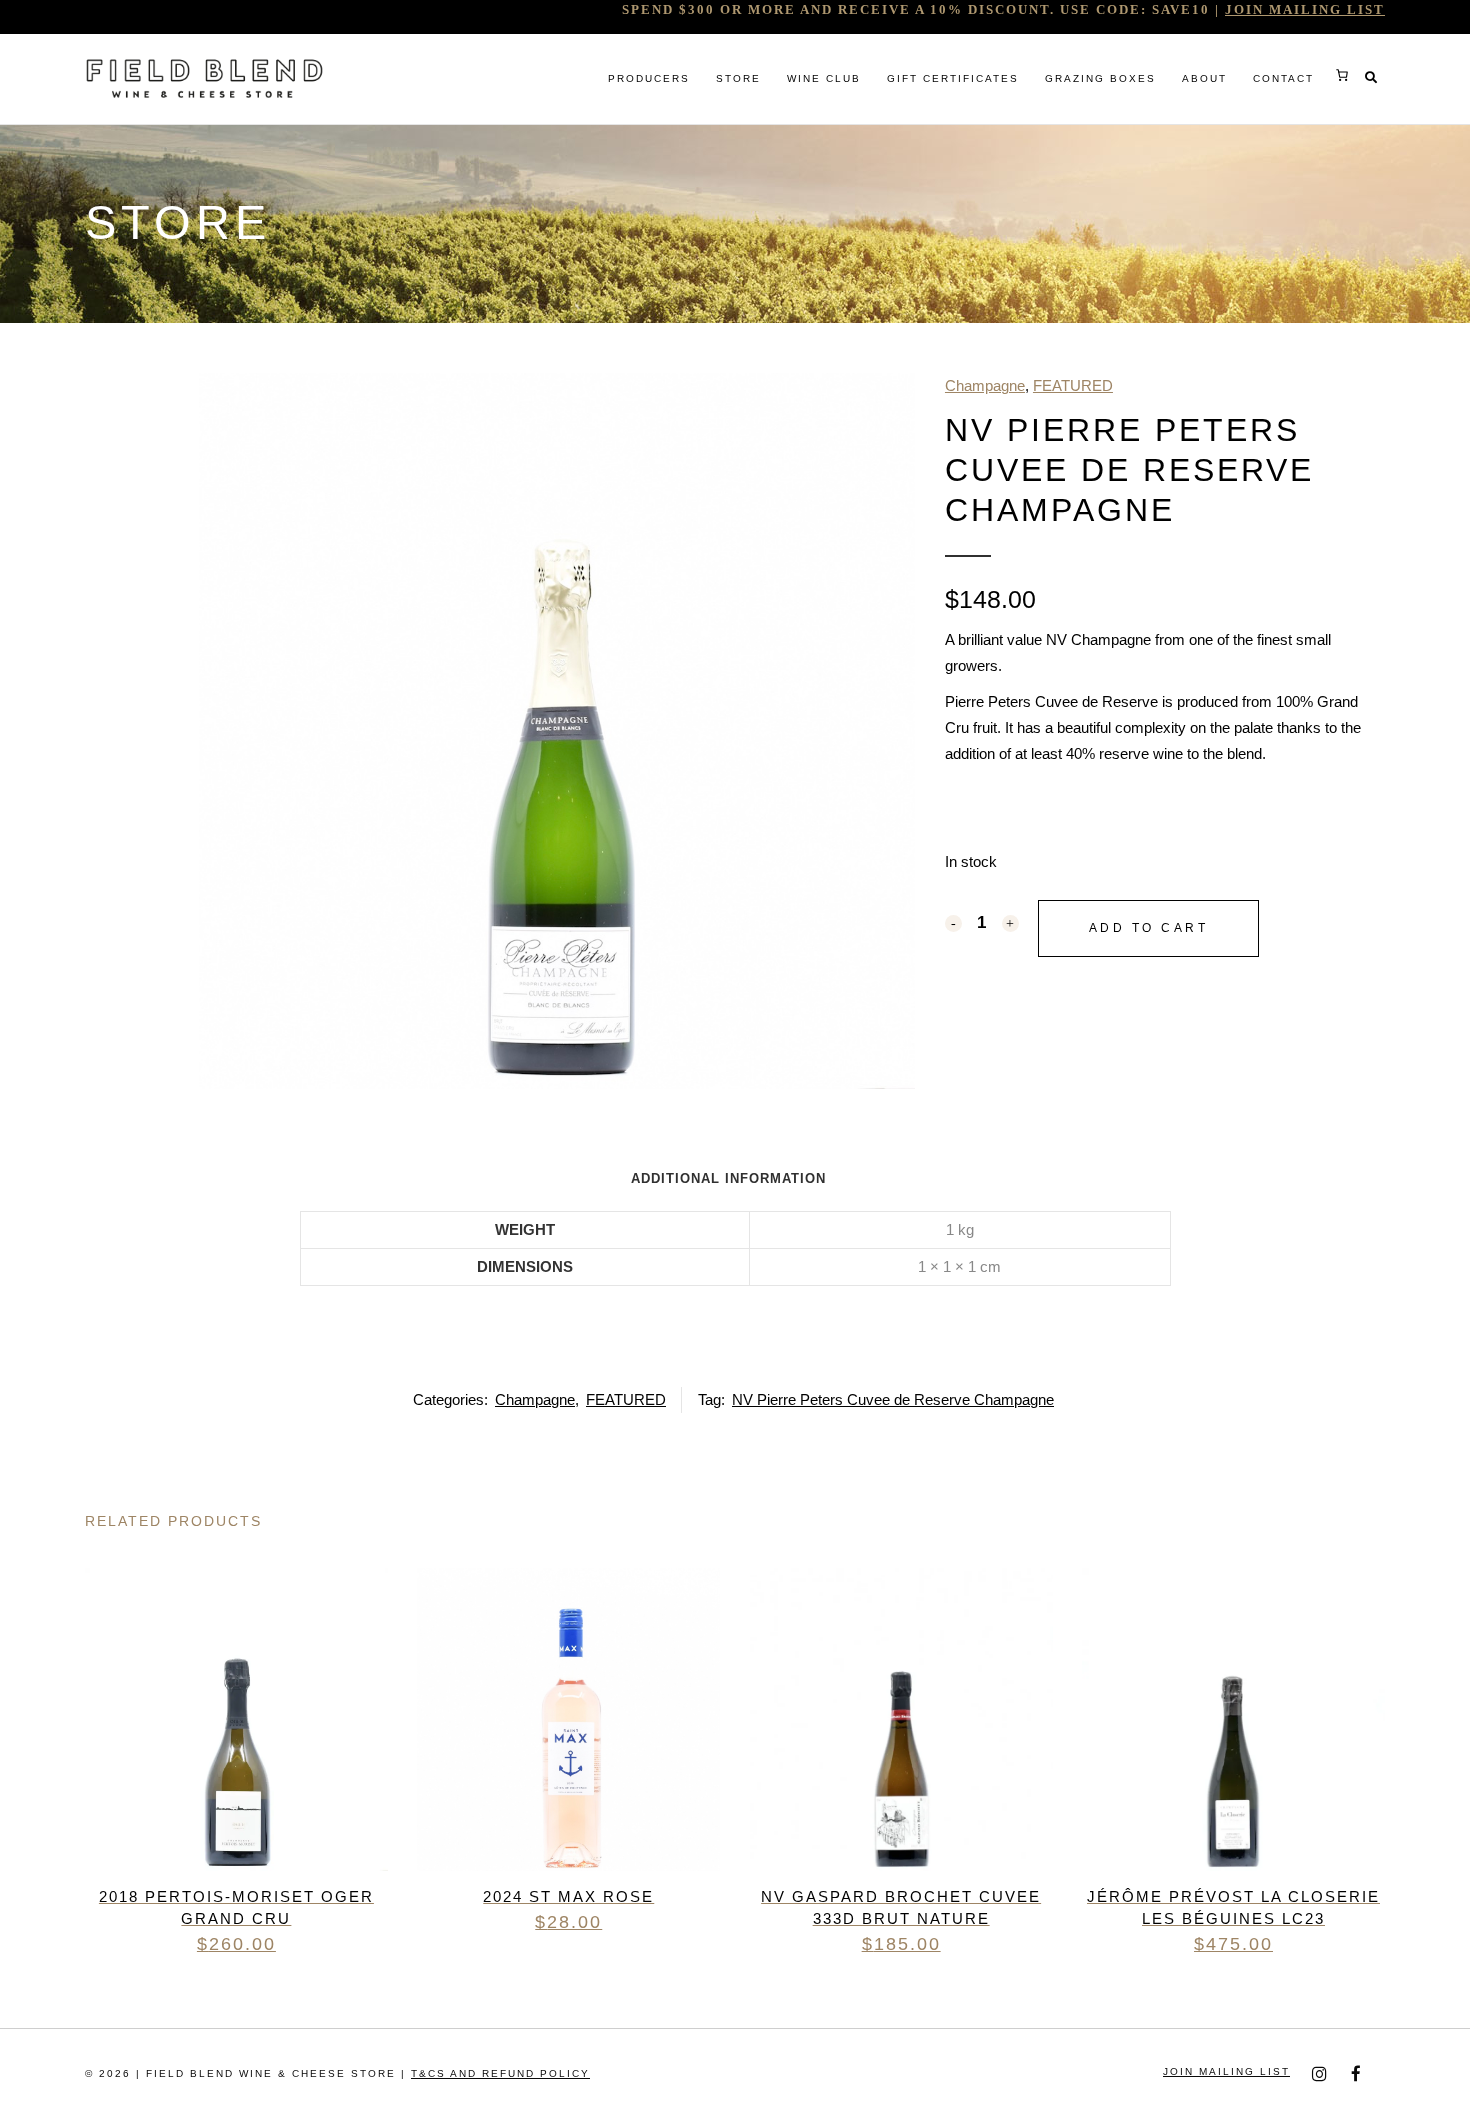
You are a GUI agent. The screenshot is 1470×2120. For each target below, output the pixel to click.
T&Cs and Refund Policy (500, 2073)
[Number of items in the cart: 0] (1342, 75)
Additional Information (728, 1178)
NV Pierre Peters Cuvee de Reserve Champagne (893, 1399)
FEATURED (1073, 385)
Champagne (985, 385)
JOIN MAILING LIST (1305, 9)
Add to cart (1149, 928)
